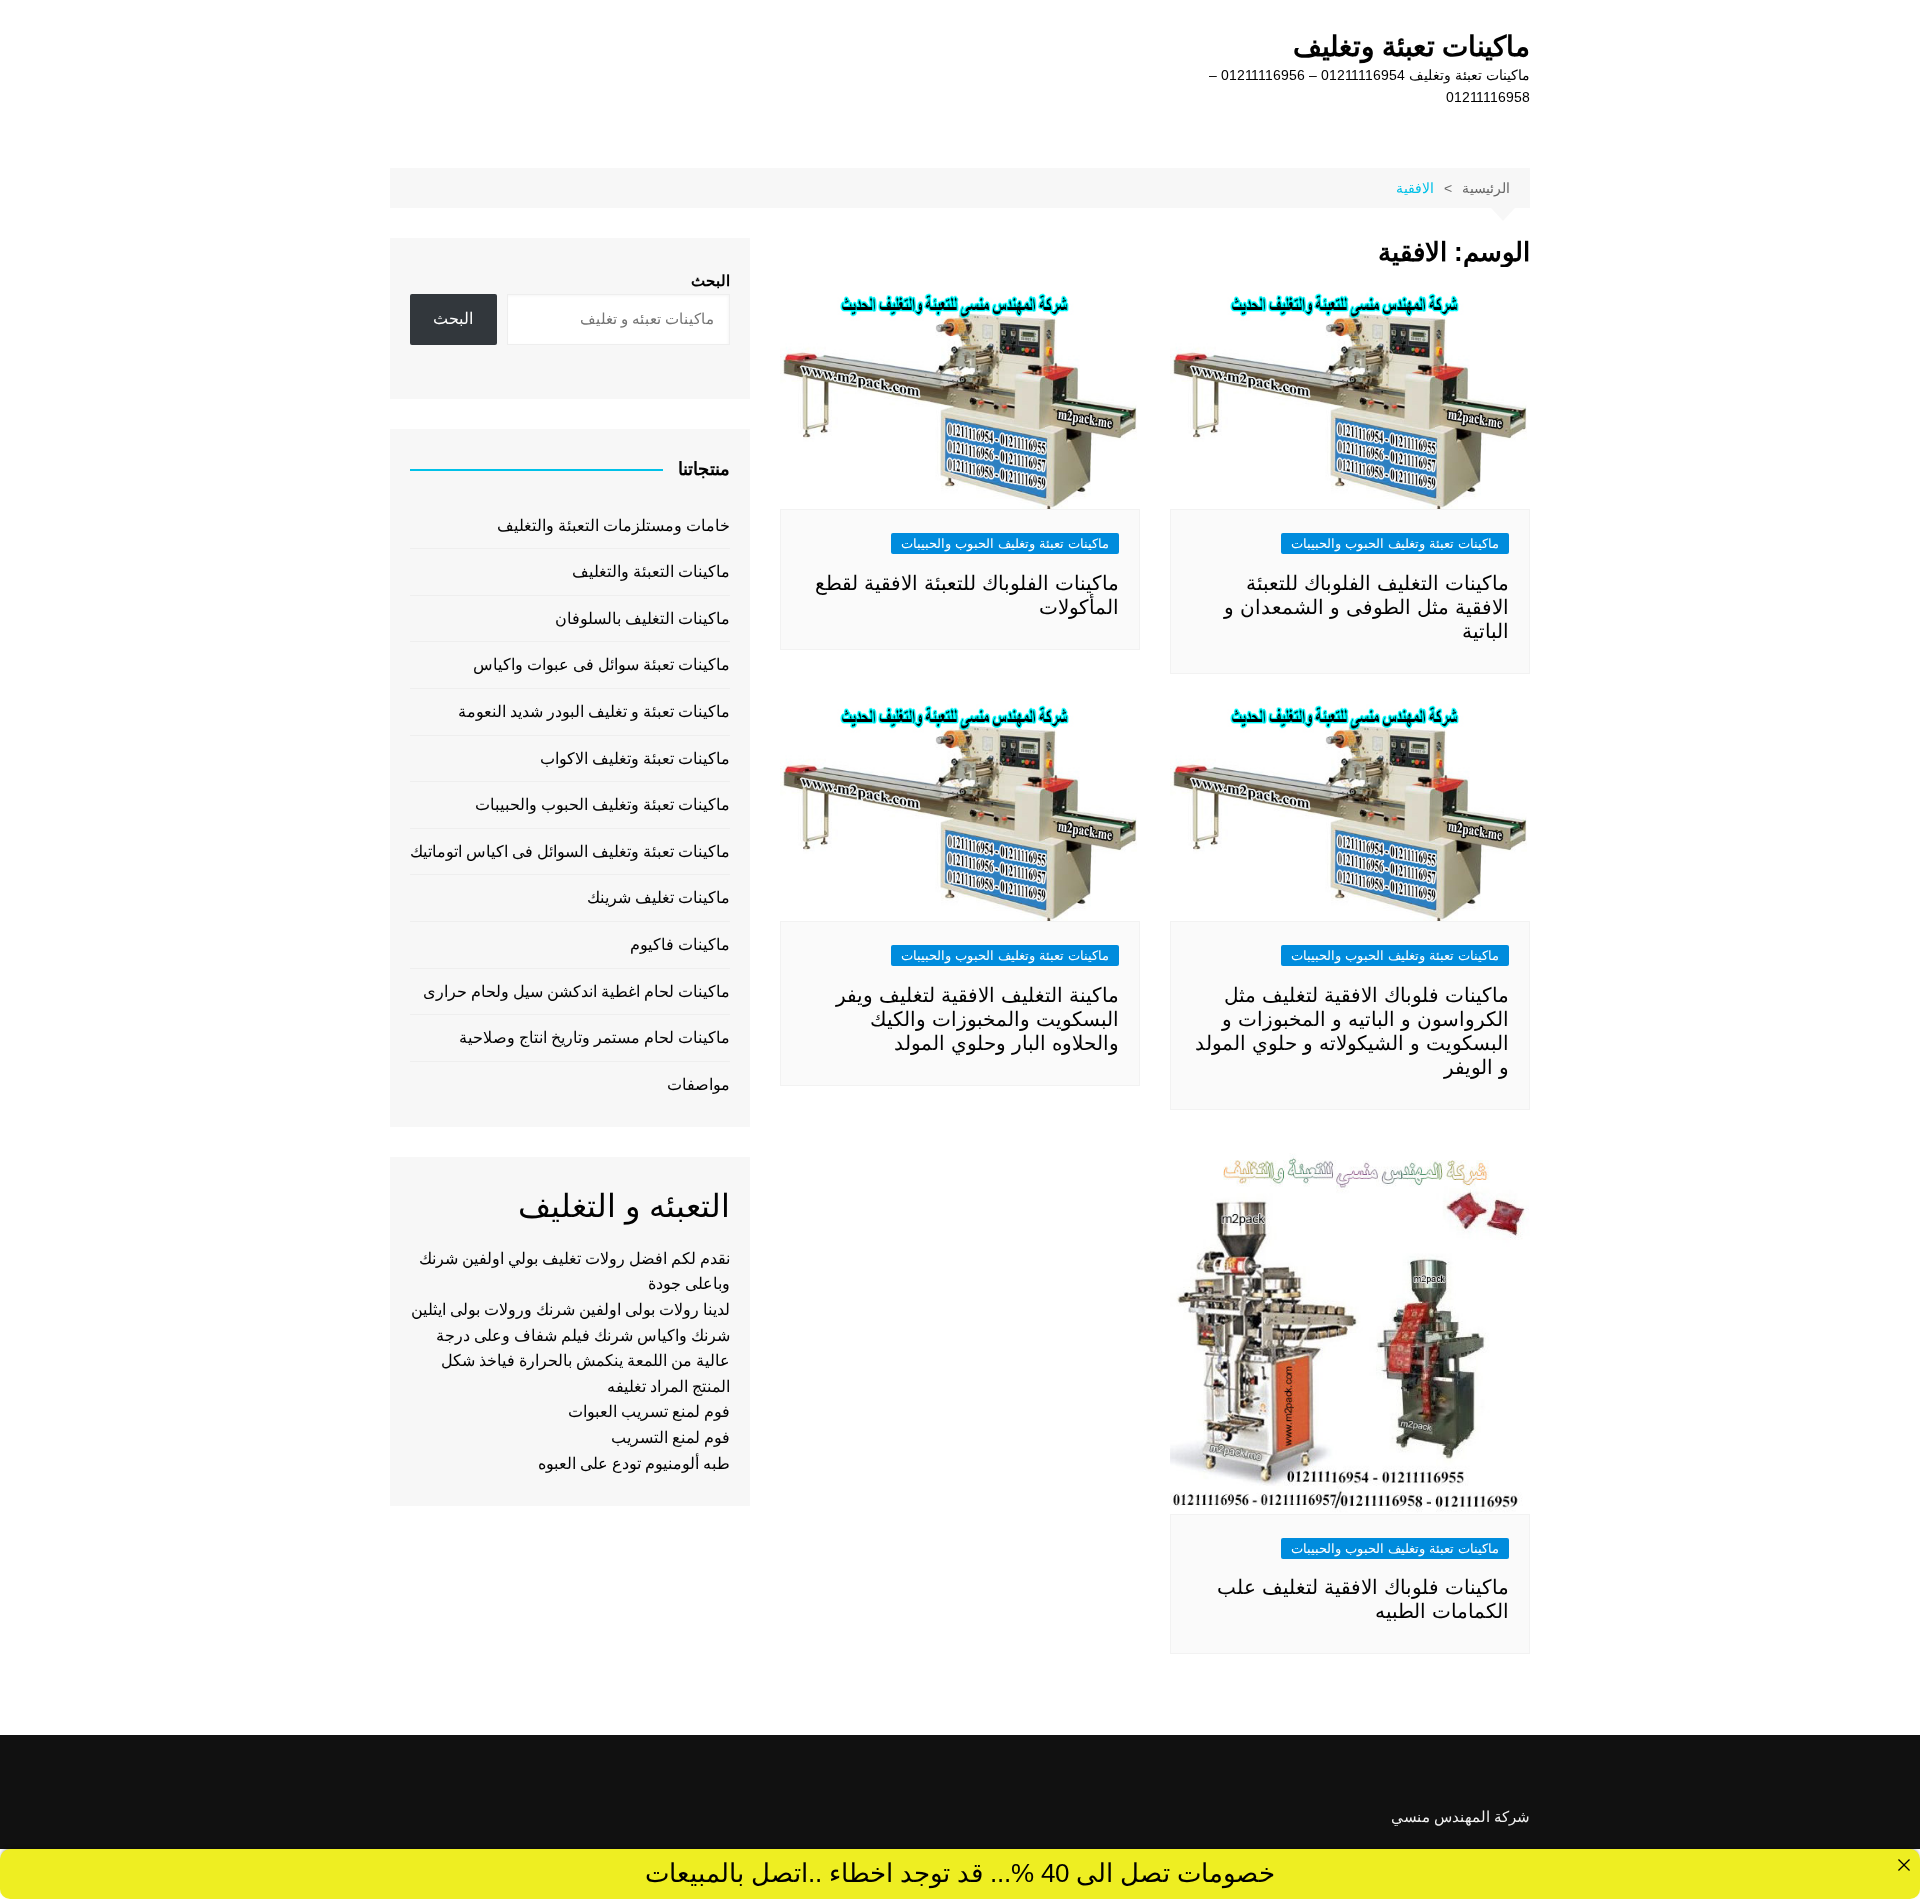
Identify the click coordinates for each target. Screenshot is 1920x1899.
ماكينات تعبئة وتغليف (1411, 46)
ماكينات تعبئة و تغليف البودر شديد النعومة (594, 711)
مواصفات (698, 1084)
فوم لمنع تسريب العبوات (649, 1411)
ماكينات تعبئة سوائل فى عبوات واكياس (601, 664)
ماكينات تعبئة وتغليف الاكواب (635, 758)
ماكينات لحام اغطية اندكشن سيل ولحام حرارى (576, 991)
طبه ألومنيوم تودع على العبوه (634, 1463)
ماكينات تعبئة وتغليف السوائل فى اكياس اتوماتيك (570, 851)
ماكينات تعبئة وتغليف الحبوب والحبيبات (1395, 543)
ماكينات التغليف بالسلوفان (642, 618)
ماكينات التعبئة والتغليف (651, 571)
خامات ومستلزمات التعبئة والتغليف (613, 525)
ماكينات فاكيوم (680, 944)
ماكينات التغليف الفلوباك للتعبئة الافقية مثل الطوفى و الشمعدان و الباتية (1366, 607)
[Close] (1904, 1865)
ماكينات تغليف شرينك (658, 897)
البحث (710, 280)
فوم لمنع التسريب (670, 1437)
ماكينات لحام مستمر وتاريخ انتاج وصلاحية (594, 1037)
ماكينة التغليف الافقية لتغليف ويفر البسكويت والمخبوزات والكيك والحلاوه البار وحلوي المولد (977, 1019)
